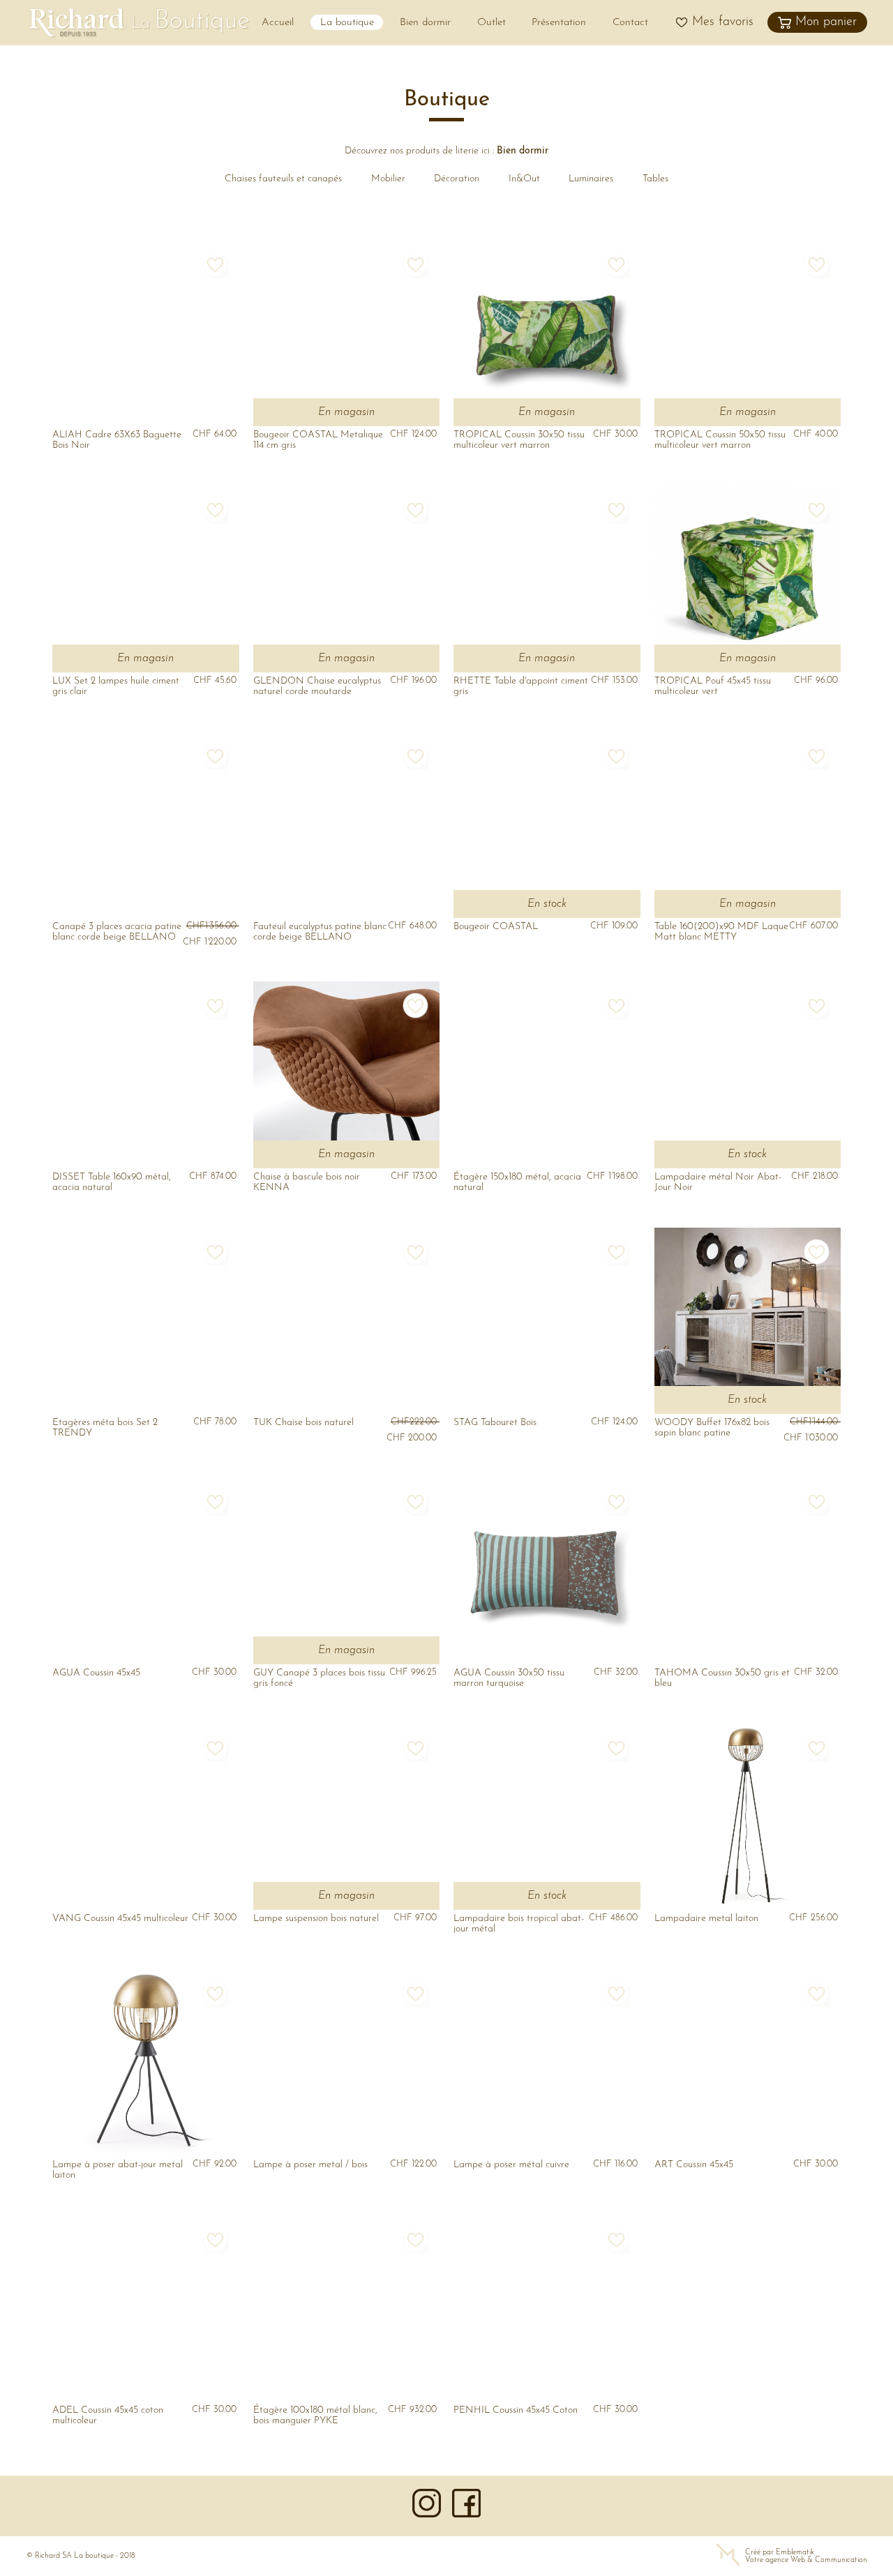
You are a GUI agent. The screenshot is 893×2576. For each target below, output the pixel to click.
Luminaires (591, 179)
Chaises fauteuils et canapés (283, 179)
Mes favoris (723, 22)
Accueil (278, 23)
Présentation (559, 23)
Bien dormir (425, 23)
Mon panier (826, 22)
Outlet (491, 23)
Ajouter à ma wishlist (215, 264)
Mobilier (388, 179)
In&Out (524, 179)
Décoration (457, 179)
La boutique (347, 23)
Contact (630, 23)
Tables (655, 179)
